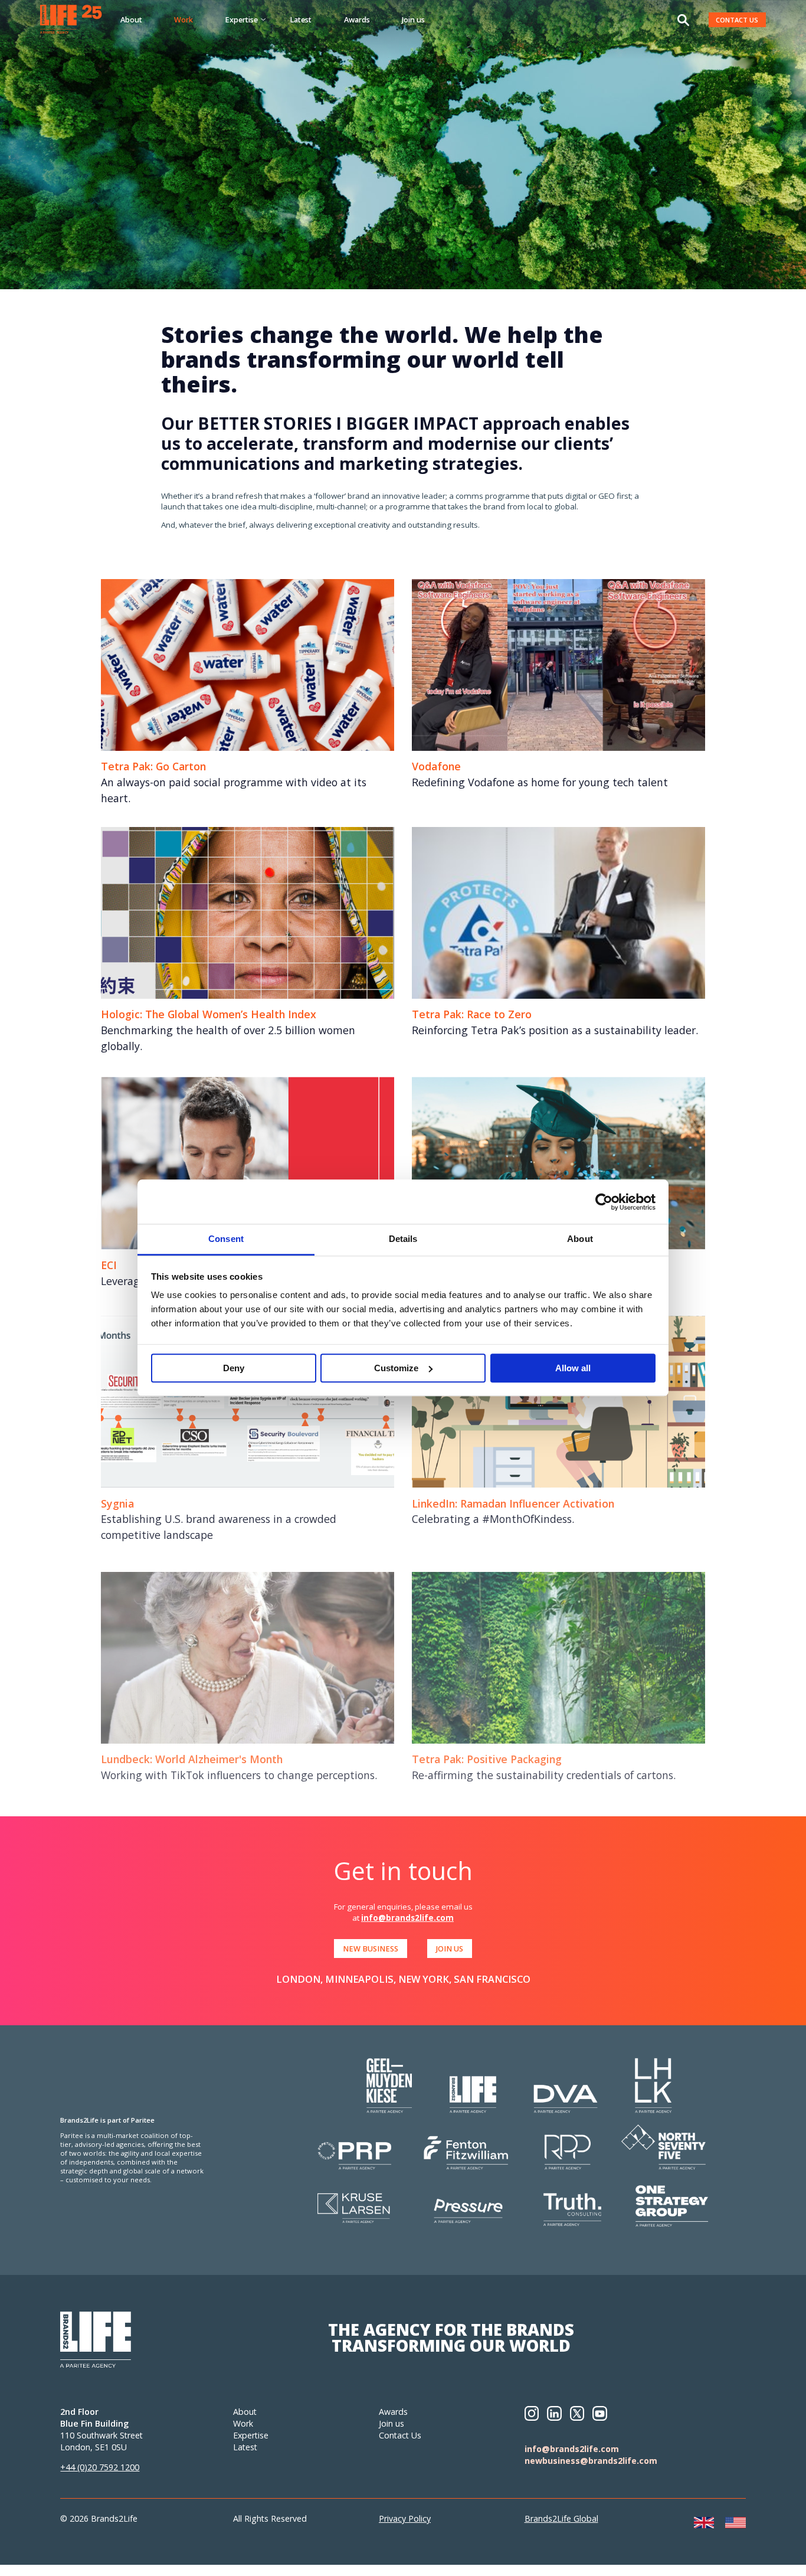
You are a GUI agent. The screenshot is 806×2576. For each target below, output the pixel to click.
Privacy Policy (405, 2518)
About (131, 19)
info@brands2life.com (407, 1918)
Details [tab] (403, 1239)
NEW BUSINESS (371, 1949)
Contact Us (400, 2435)
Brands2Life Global (561, 2518)
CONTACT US (737, 20)
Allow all (573, 1368)
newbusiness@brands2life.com (591, 2461)
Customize (396, 1368)
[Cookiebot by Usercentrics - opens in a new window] (604, 1202)
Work (184, 19)
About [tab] (580, 1239)
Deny (234, 1368)
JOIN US (450, 1949)
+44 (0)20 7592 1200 (100, 2467)
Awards (357, 19)
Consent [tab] (226, 1239)
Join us (413, 19)
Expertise (251, 2435)
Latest (301, 19)
